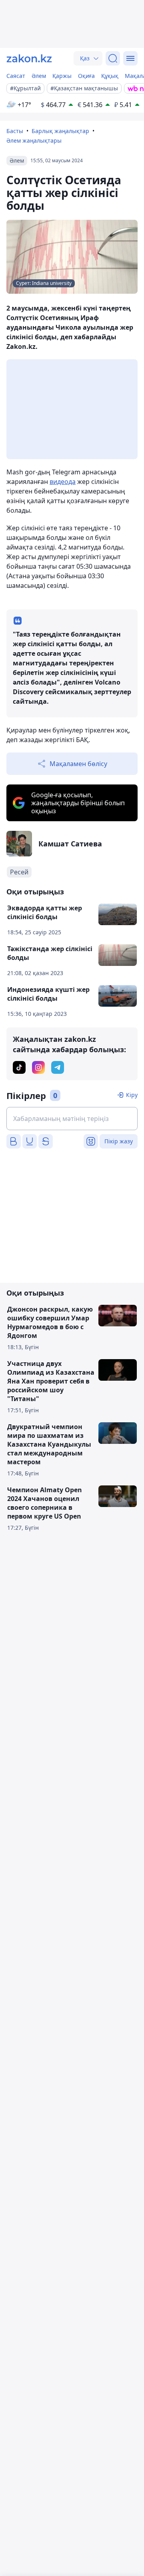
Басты (15, 131)
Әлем (39, 76)
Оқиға (86, 76)
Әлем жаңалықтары (34, 140)
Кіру (132, 1095)
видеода (63, 482)
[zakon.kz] (29, 58)
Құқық (110, 76)
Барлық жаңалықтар (60, 131)
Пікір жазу (119, 1141)
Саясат (16, 76)
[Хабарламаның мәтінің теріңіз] (72, 1119)
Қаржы (62, 76)
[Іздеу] (113, 58)
